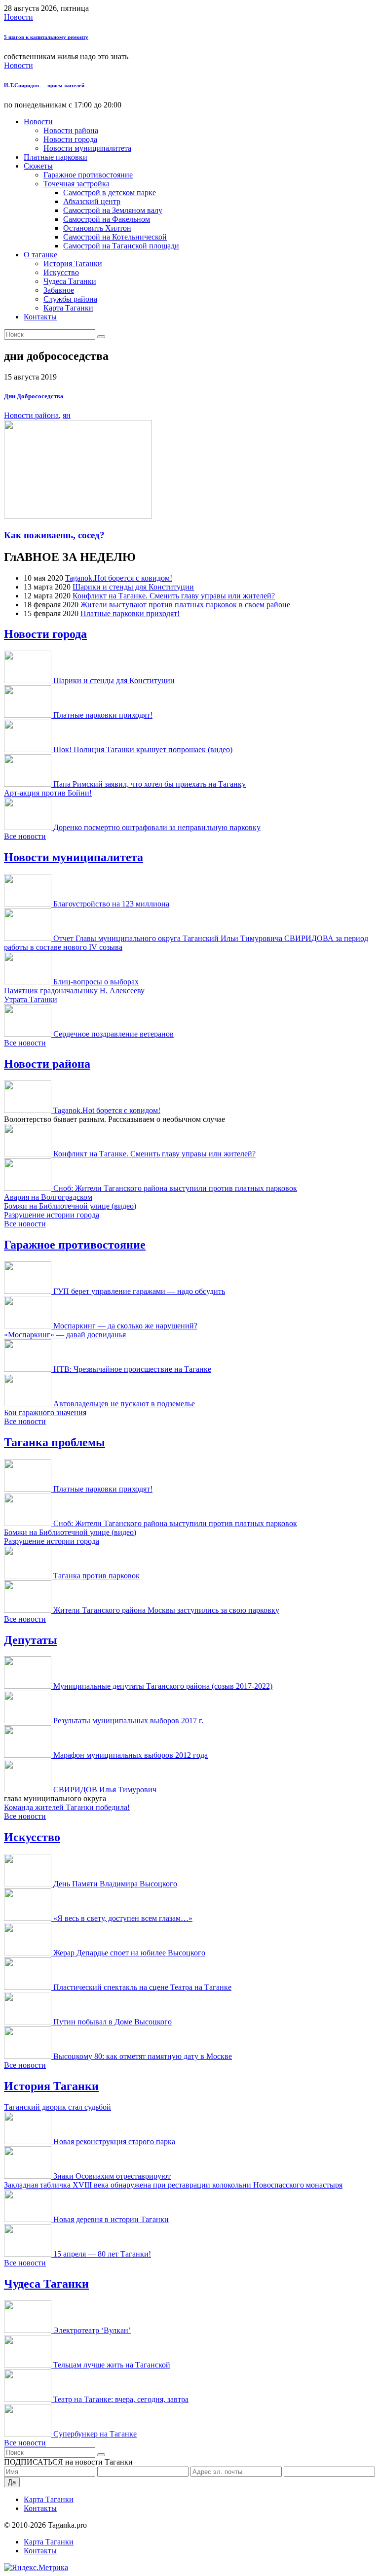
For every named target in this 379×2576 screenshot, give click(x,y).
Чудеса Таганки (70, 281)
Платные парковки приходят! (130, 613)
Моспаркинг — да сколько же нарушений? (125, 1326)
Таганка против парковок (96, 1576)
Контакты (40, 317)
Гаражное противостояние (88, 175)
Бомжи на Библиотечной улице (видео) (70, 1206)
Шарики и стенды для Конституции (133, 587)
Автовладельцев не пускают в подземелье (124, 1404)
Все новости (25, 836)
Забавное (59, 290)
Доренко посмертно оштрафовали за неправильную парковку (157, 827)
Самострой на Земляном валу (113, 210)
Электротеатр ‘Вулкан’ (92, 2330)
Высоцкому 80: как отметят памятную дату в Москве (143, 2056)
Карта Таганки (68, 308)
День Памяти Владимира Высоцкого (115, 1884)
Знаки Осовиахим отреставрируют (112, 2176)
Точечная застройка (76, 184)
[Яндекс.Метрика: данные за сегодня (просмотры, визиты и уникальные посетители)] (36, 2568)
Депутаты (31, 1640)
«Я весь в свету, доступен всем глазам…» (123, 1918)
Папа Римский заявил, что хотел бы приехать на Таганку (150, 784)
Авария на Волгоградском (48, 1197)
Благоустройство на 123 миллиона (111, 904)
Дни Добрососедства (34, 396)
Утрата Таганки (31, 999)
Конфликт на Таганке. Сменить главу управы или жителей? (174, 596)
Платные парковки (56, 157)
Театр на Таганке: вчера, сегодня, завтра (121, 2399)
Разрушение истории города (52, 1215)
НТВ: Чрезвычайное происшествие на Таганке (132, 1369)
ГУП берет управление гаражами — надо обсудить (139, 1291)
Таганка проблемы (55, 1442)
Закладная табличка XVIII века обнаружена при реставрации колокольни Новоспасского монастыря (173, 2185)
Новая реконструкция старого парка (114, 2141)
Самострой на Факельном (107, 219)
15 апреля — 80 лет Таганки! (102, 2254)
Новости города (70, 139)
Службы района (70, 299)
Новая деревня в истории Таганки (111, 2219)
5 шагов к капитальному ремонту (46, 37)
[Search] (101, 337)
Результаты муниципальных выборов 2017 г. (128, 1721)
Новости (19, 17)
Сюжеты (38, 166)
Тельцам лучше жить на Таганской (112, 2365)
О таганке (40, 255)
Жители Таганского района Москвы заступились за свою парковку (166, 1610)
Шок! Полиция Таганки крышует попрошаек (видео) (143, 749)
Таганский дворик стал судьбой (57, 2107)
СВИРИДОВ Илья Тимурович (105, 1790)
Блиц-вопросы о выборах (96, 982)
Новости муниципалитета (87, 148)
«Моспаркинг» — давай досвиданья (65, 1335)
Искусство (61, 272)
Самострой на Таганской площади (121, 246)
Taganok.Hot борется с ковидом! (119, 578)
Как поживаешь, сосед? (54, 535)
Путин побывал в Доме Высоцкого (113, 2022)
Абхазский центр (92, 201)
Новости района (71, 130)
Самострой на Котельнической (115, 237)
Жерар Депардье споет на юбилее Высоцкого (129, 1953)
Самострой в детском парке (110, 192)
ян (67, 415)
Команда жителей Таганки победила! (67, 1807)
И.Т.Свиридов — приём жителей (44, 85)
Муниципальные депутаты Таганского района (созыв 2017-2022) (163, 1686)
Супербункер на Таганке (95, 2434)
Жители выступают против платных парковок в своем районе (185, 605)
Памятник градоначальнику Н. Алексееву (74, 991)
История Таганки (73, 263)
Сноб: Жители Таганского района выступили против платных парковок (175, 1188)
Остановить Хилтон (97, 228)
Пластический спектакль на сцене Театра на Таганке (142, 1987)
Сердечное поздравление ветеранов (114, 1034)
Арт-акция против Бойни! (48, 793)
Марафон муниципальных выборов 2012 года (131, 1755)
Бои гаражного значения (45, 1412)
